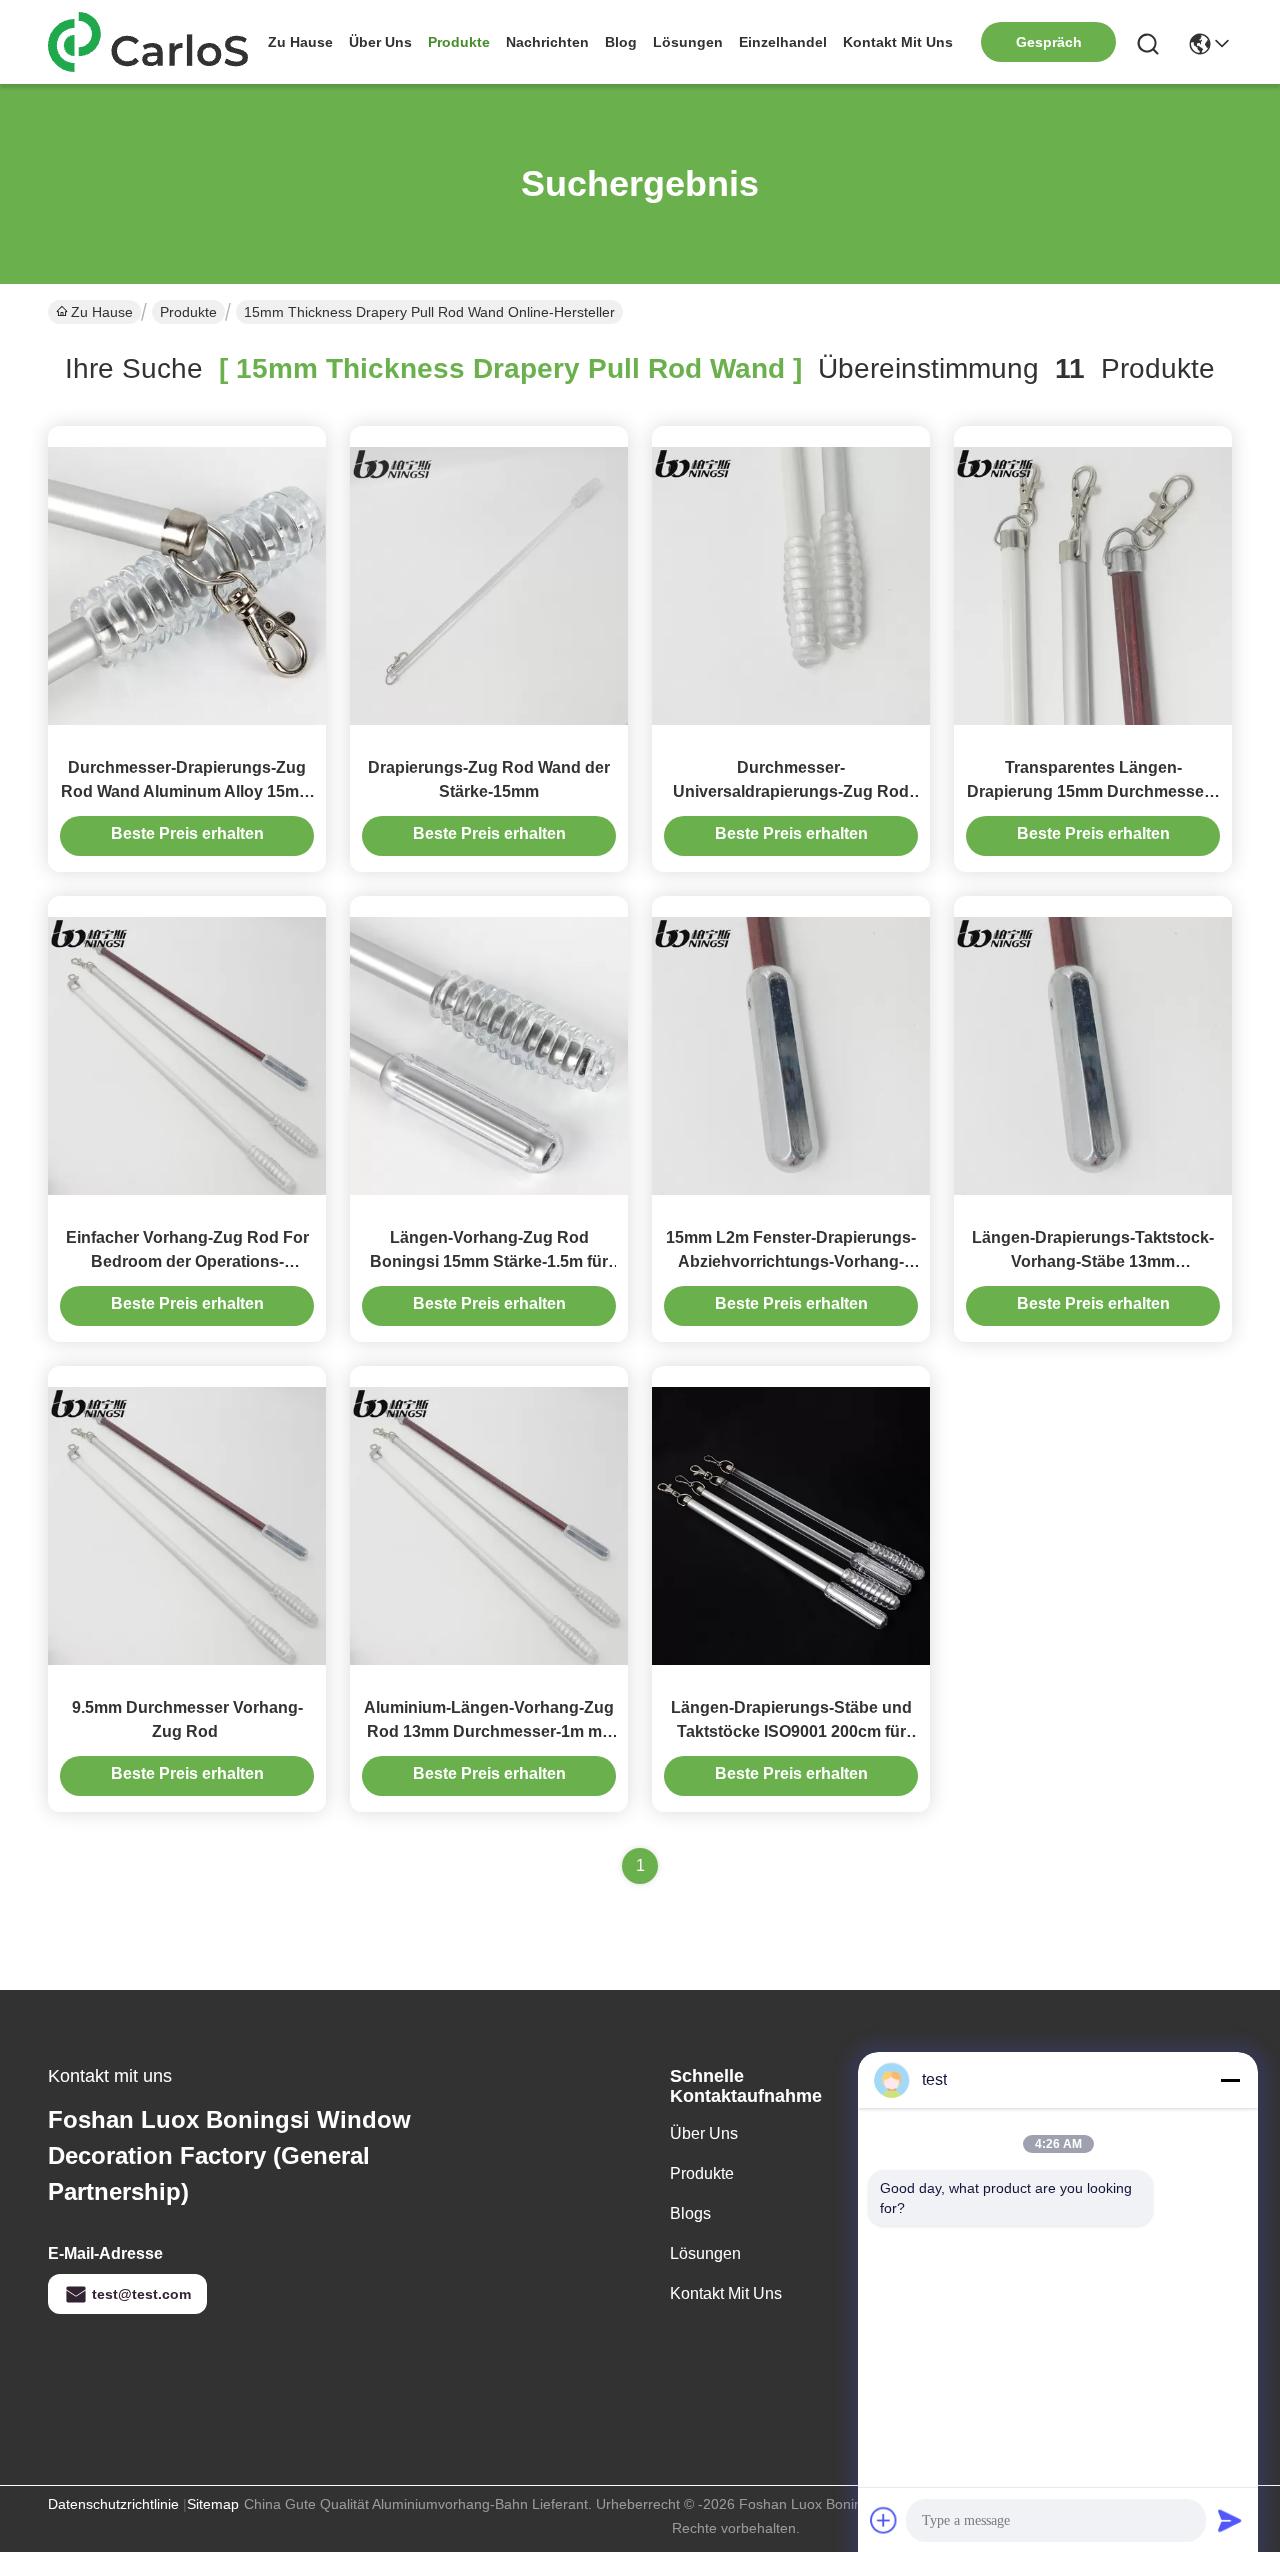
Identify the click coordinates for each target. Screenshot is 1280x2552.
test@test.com (141, 2294)
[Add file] (884, 2520)
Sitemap (213, 2504)
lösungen (688, 42)
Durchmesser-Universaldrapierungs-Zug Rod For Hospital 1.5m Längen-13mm (791, 791)
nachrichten (547, 42)
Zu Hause (300, 42)
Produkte (188, 312)
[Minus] (1230, 2080)
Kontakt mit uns (726, 2293)
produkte (459, 42)
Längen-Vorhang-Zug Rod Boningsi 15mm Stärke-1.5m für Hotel (489, 1261)
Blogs (690, 2213)
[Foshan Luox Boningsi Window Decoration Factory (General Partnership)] (158, 42)
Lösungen (705, 2253)
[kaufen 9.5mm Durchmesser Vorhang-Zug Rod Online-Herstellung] (187, 1525)
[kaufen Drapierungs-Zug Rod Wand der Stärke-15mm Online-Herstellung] (489, 585)
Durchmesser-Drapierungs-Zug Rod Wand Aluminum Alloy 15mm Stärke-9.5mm (187, 791)
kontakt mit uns (898, 42)
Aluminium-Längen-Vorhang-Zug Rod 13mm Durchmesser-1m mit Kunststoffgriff (489, 1731)
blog (621, 42)
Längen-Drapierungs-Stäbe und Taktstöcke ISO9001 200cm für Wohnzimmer (791, 1731)
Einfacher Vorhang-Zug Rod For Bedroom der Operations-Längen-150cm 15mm (187, 1261)
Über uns (380, 42)
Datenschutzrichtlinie (113, 2504)
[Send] (1230, 2520)
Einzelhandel (783, 42)
